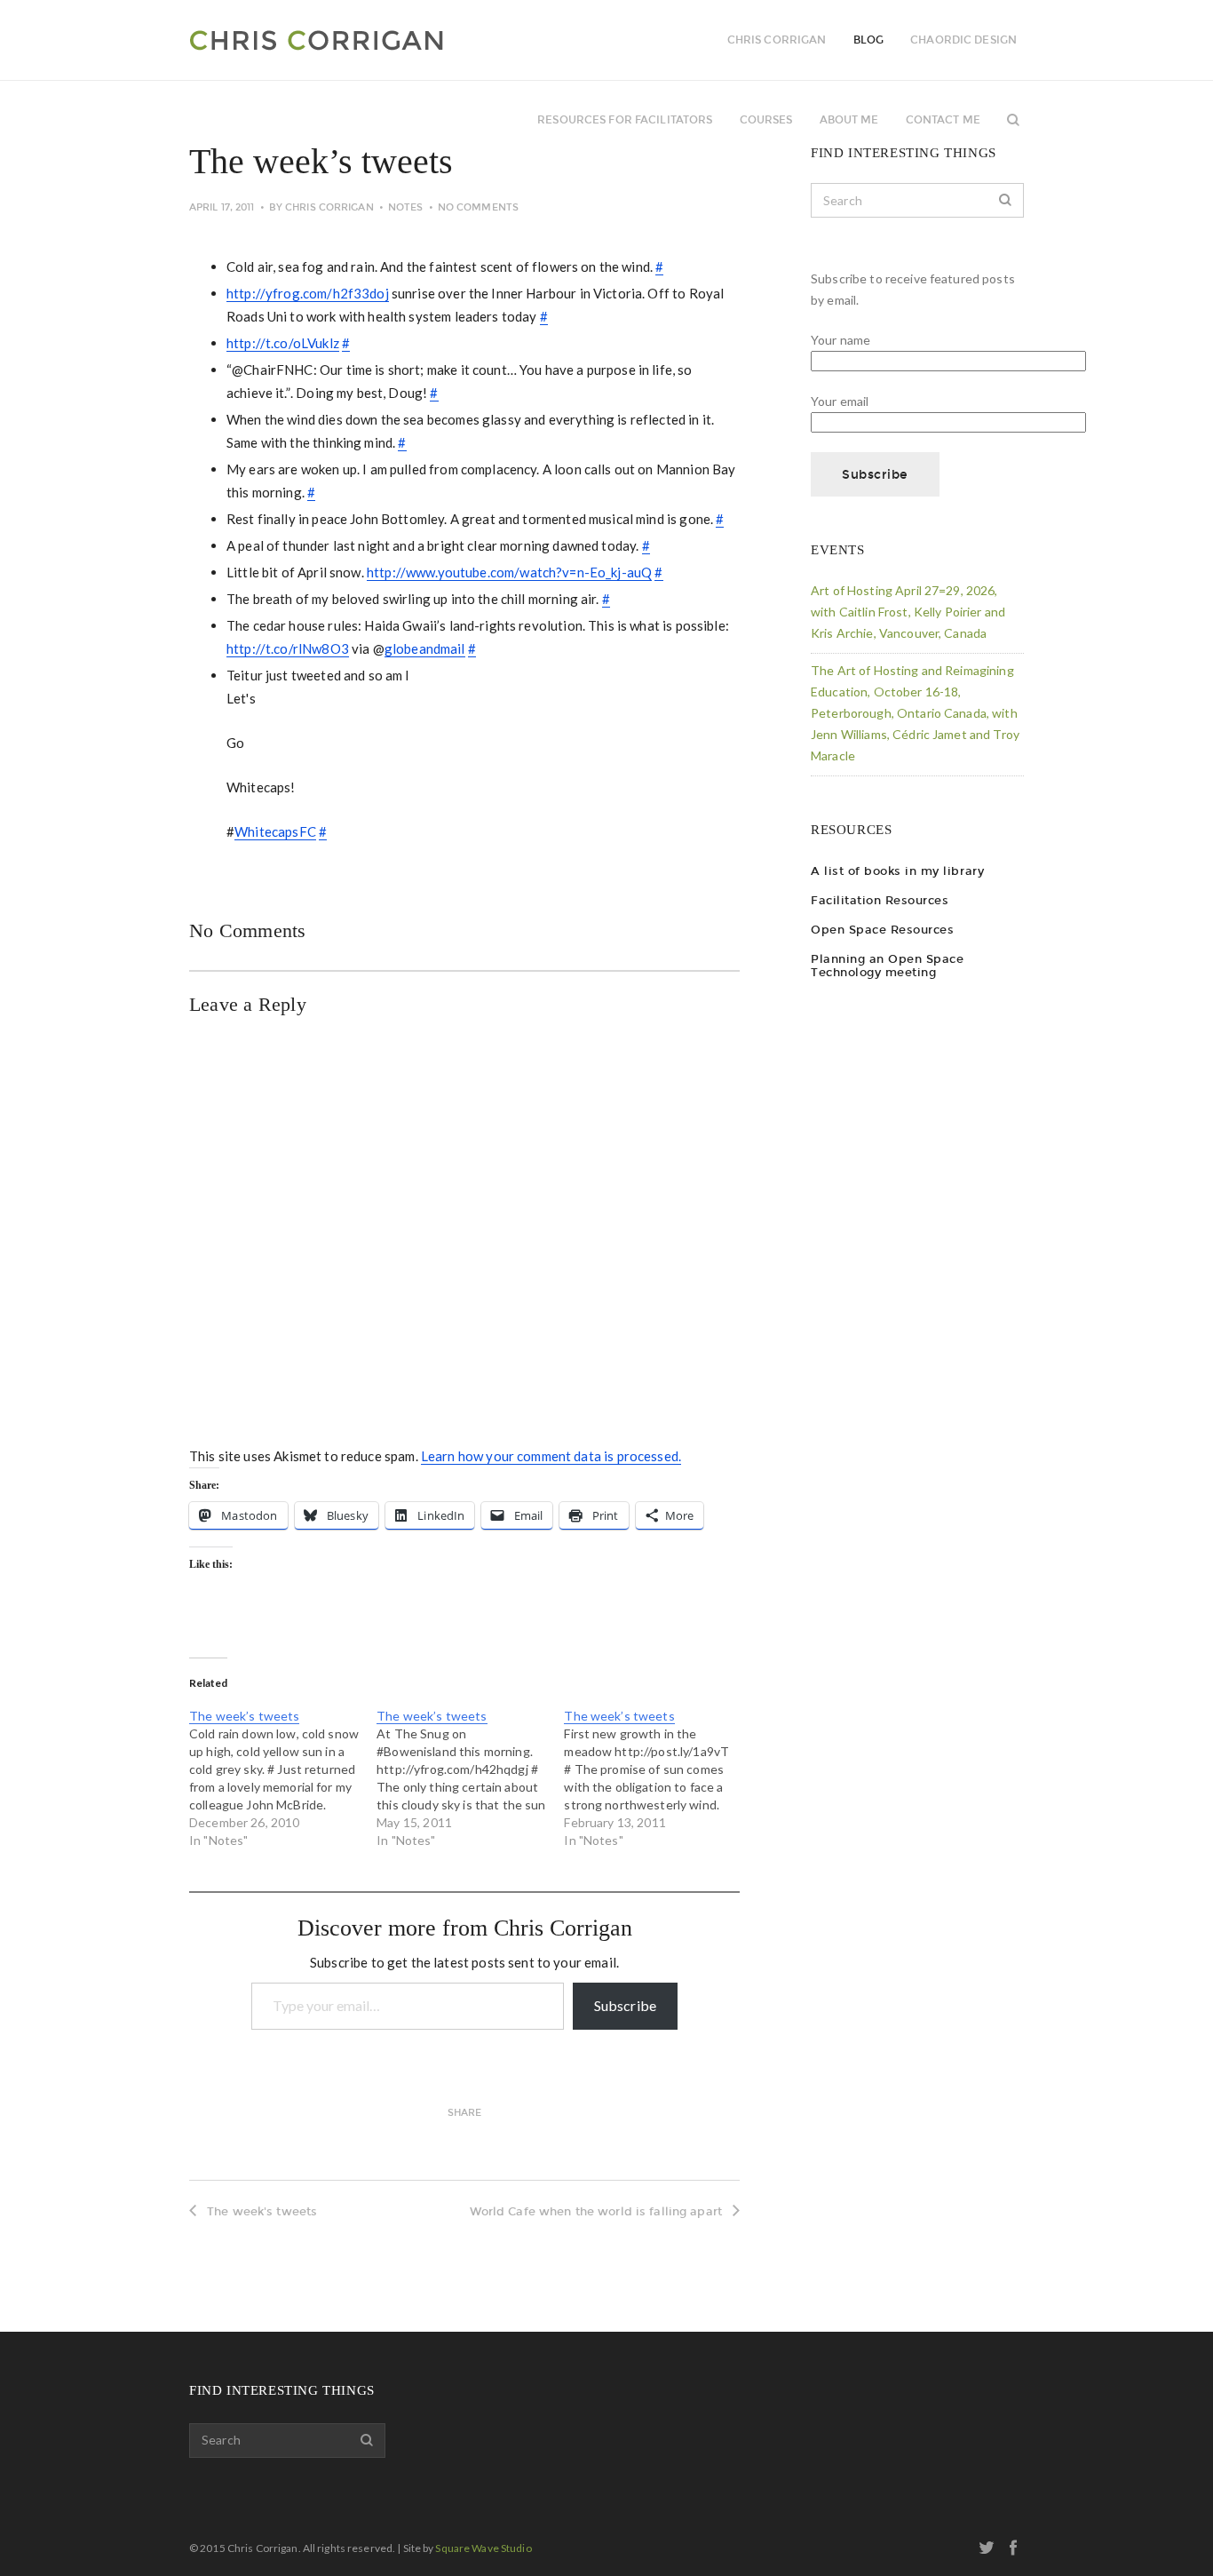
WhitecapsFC (275, 831)
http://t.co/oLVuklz (283, 343)
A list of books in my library (897, 871)
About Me (849, 120)
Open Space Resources (882, 930)
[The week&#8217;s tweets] (283, 1778)
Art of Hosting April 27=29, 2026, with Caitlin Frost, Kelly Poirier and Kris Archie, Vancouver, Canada (908, 612)
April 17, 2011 (222, 207)
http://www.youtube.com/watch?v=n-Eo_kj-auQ (509, 572)
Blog (868, 40)
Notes (406, 207)
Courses (766, 120)
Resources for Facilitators (625, 120)
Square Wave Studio (483, 2548)
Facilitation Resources (880, 900)
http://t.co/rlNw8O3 (288, 648)
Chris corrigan (777, 40)
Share (465, 2113)
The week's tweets (262, 2211)
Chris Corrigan (329, 207)
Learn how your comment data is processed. (551, 1456)
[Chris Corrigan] (365, 40)
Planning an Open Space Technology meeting (887, 966)
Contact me (943, 120)
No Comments (478, 207)
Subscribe (625, 2005)
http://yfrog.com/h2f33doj (308, 293)
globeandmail (425, 648)
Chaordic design (963, 40)
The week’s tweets (244, 1716)
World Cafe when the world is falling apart (596, 2211)
